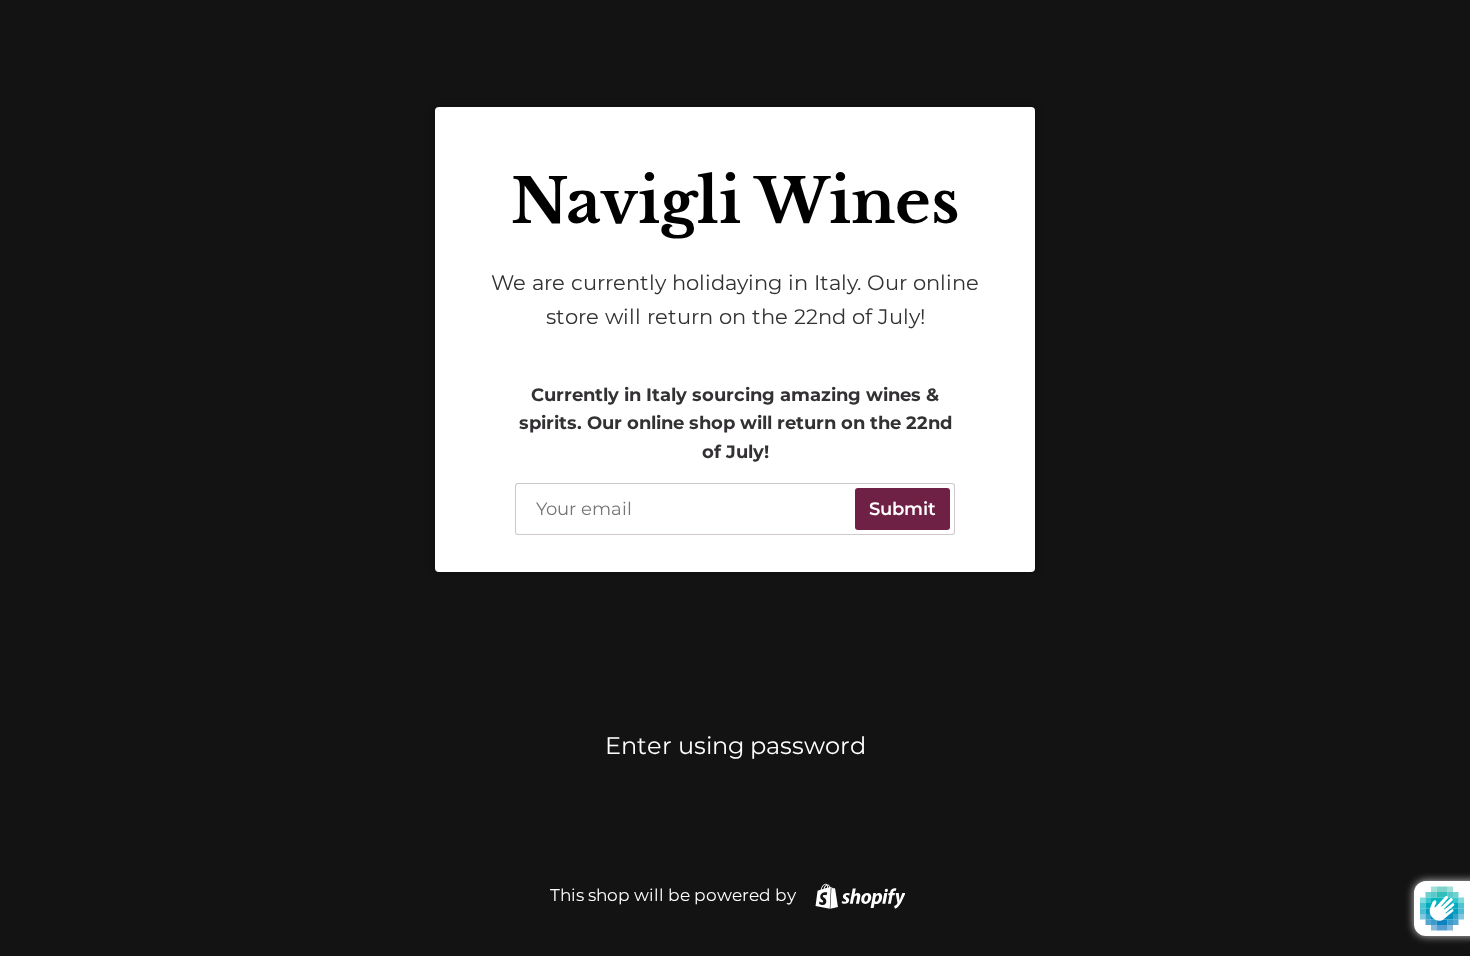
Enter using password (735, 745)
